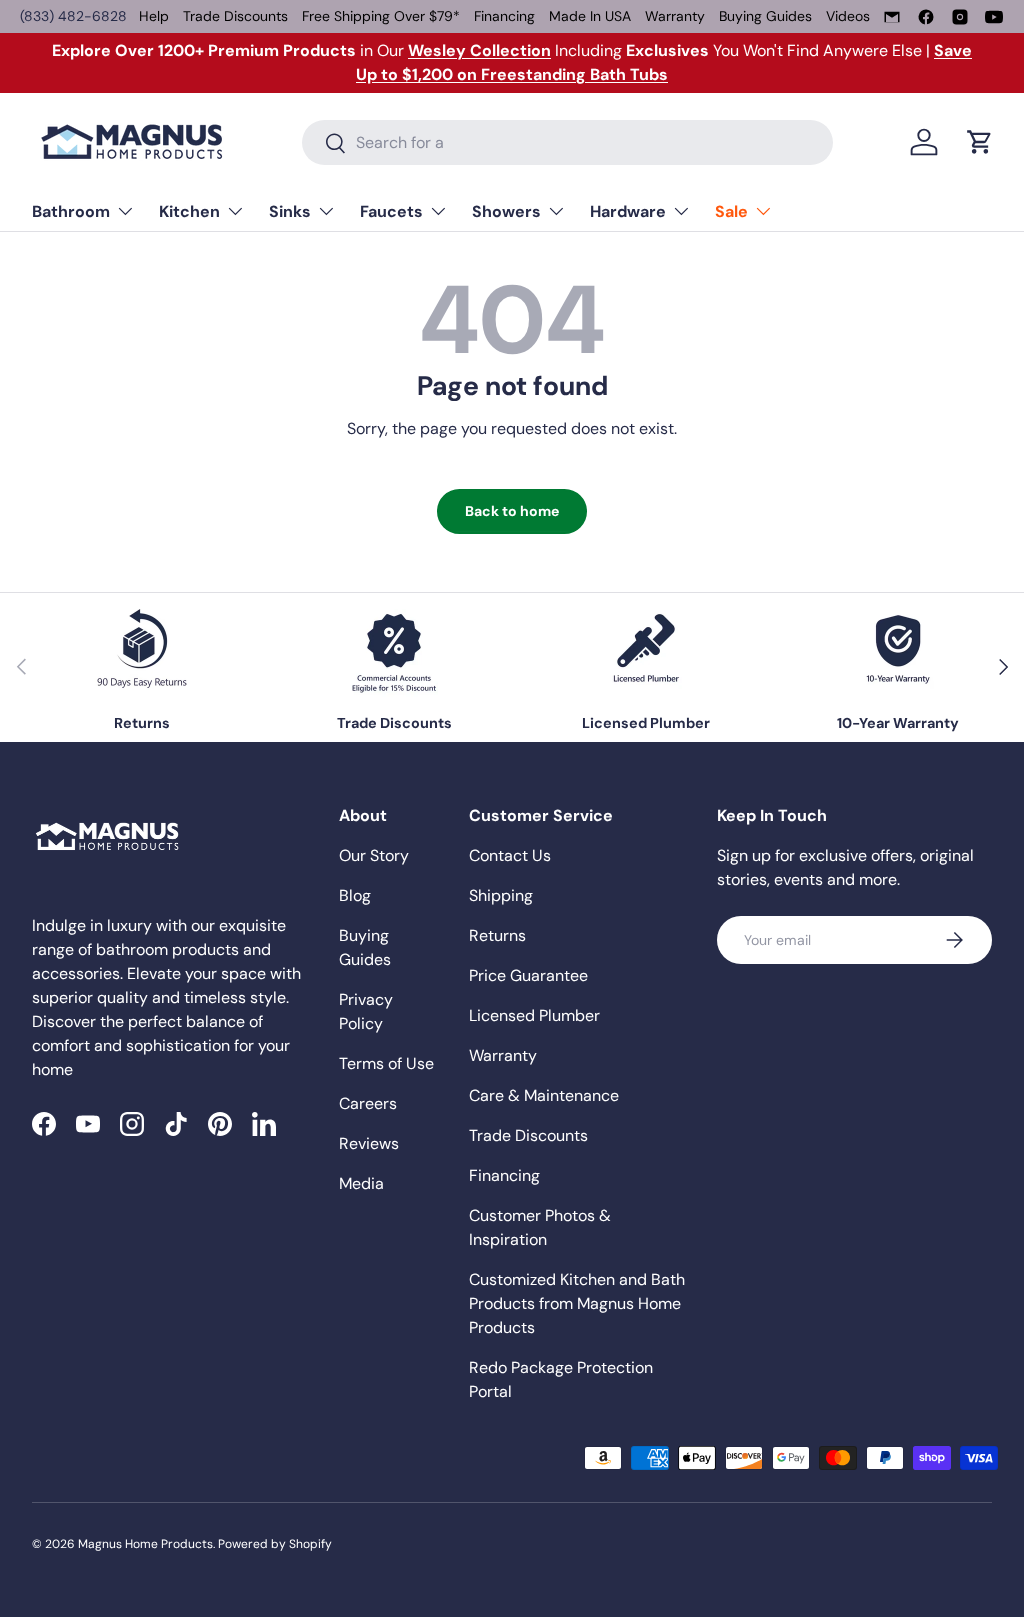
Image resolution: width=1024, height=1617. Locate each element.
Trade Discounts (235, 16)
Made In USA (590, 16)
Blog (355, 895)
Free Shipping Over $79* (381, 16)
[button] (980, 142)
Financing (504, 16)
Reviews (369, 1143)
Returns (497, 935)
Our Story (374, 855)
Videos (848, 16)
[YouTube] (994, 17)
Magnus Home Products (145, 1544)
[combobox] (567, 142)
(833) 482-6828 (73, 16)
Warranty (675, 16)
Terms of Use (386, 1063)
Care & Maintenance (544, 1095)
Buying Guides (765, 16)
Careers (368, 1103)
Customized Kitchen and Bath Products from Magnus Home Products (577, 1303)
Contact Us (510, 855)
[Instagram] (960, 17)
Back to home (512, 511)
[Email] (892, 17)
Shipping (501, 895)
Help (154, 16)
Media (361, 1183)
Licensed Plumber (534, 1015)
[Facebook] (926, 17)
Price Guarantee (528, 975)
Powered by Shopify (275, 1544)
